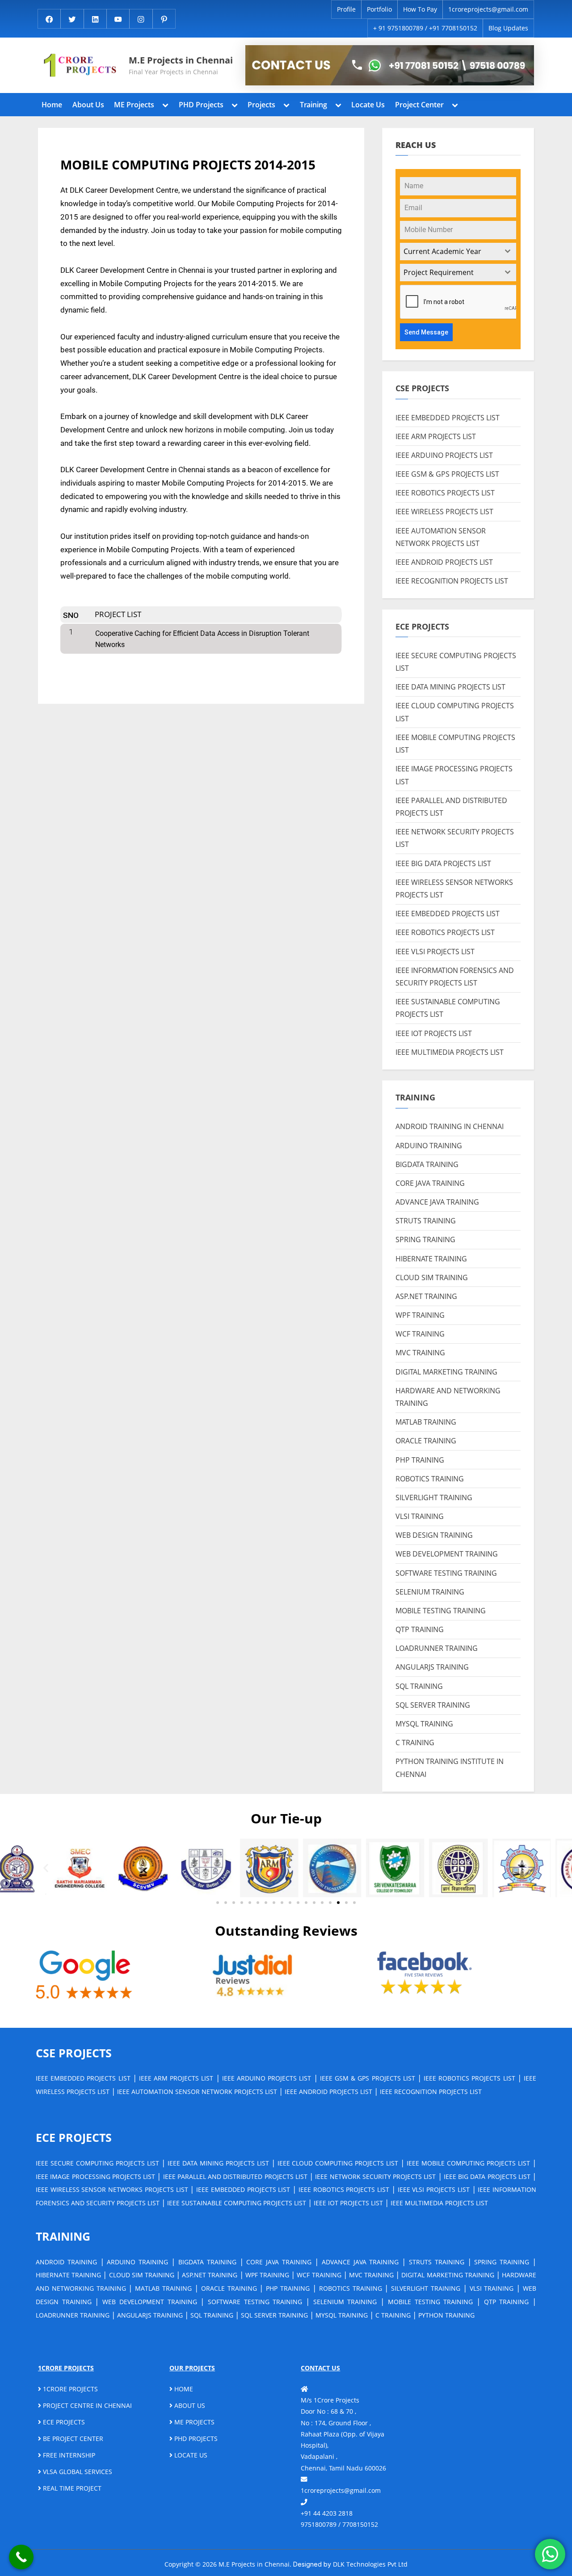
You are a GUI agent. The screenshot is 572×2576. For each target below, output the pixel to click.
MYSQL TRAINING (424, 1724)
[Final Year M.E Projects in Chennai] (390, 65)
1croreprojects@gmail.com (488, 9)
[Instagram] (141, 19)
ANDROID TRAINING (66, 2262)
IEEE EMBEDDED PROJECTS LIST (448, 418)
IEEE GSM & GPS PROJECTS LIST (447, 474)
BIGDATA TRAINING (427, 1164)
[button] (46, 1868)
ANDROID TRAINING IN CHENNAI (450, 1126)
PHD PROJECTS (195, 2439)
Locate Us (368, 105)
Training (313, 105)
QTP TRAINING (420, 1629)
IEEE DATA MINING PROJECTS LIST (450, 687)
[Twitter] (72, 19)
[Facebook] (49, 19)
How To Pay (420, 9)
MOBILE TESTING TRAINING (441, 1611)
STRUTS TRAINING (426, 1221)
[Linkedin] (95, 19)
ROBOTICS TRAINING (430, 1479)
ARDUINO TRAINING (429, 1146)
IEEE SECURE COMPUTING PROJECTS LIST (97, 2163)
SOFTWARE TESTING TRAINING (446, 1573)
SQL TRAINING (419, 1686)
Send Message (426, 332)
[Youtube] (118, 19)
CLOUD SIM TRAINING (432, 1277)
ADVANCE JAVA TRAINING (437, 1202)
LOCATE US (190, 2455)
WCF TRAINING (420, 1334)
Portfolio (379, 9)
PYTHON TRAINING (446, 2315)
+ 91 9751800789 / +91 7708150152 (425, 28)
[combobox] (458, 252)
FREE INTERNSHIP (68, 2455)
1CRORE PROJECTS (69, 2389)
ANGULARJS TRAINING (432, 1667)
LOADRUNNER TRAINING (437, 1648)
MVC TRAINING (420, 1353)
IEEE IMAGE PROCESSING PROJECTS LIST (95, 2176)
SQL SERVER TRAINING (433, 1705)
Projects (261, 105)
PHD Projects (201, 105)
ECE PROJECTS (63, 2422)
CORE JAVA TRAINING (430, 1183)
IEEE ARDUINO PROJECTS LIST (444, 455)
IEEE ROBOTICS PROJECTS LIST (445, 493)
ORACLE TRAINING (426, 1441)
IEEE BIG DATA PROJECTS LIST (443, 863)
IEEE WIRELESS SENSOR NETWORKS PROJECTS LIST (112, 2189)
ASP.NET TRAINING (426, 1296)
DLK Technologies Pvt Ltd (370, 2564)
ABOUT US (189, 2405)
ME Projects (134, 105)
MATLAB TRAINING (426, 1422)
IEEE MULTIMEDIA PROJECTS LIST (450, 1052)
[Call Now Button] (21, 2557)
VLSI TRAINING (420, 1516)
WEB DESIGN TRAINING (434, 1535)
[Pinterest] (164, 19)
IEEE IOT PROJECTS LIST (434, 1033)
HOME (183, 2389)
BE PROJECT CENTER (72, 2439)
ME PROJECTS (193, 2422)
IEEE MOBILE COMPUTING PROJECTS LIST (468, 2163)
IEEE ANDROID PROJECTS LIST (444, 562)
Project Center (419, 105)
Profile (346, 9)
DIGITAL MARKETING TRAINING (446, 1372)
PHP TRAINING (420, 1460)
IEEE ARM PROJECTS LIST (436, 436)
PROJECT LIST (118, 614)
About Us (88, 105)
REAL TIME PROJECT (71, 2488)
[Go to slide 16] (338, 1903)
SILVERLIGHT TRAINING (434, 1497)
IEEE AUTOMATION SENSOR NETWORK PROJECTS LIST (197, 2092)
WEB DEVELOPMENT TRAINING (447, 1554)
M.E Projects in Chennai (181, 60)
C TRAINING (415, 1743)
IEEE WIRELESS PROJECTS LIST (444, 512)
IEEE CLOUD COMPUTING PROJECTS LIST (338, 2163)
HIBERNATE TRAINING (431, 1259)
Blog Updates (508, 28)
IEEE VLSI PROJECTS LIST (435, 952)
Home (52, 105)
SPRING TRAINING (425, 1239)
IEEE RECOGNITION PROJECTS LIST (452, 581)
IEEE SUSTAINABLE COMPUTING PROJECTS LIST (237, 2203)
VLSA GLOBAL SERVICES (77, 2472)
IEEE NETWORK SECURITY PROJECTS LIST (375, 2176)
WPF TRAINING (420, 1315)
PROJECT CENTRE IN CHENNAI (86, 2405)
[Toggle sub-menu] (165, 104)
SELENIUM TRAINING (430, 1592)
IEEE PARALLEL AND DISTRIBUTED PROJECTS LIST (235, 2176)
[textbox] (450, 252)
